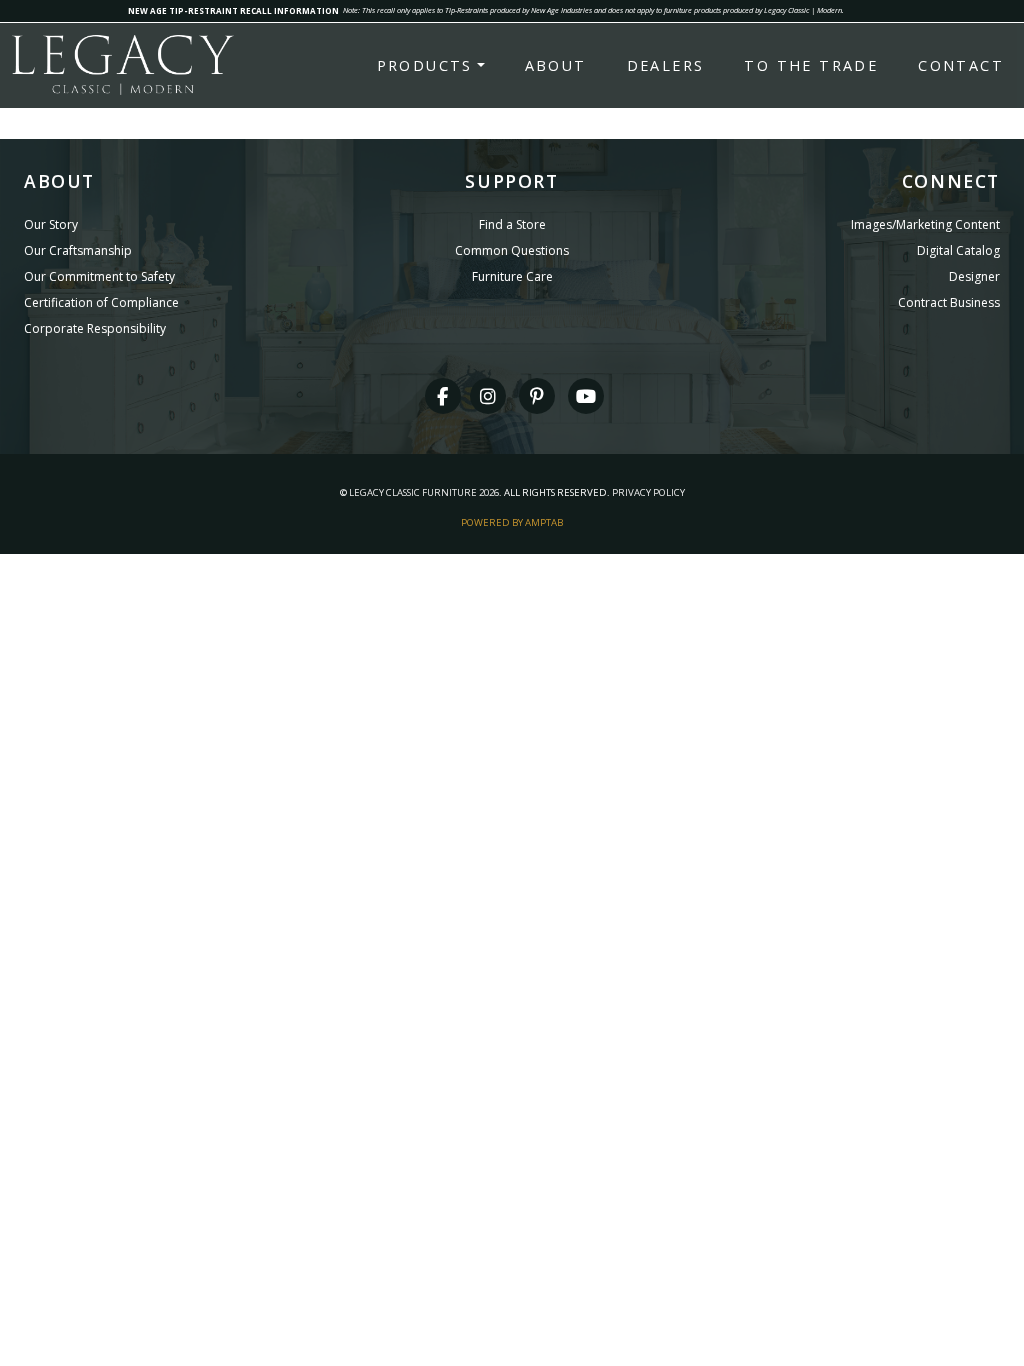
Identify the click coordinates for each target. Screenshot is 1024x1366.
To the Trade (811, 65)
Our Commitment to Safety (99, 276)
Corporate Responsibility (95, 328)
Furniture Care (512, 276)
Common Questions (512, 250)
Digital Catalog (958, 250)
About (556, 65)
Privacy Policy (648, 492)
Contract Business (949, 302)
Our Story (51, 224)
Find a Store (512, 224)
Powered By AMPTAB (512, 522)
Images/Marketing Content (925, 224)
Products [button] (425, 65)
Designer (974, 276)
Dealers (666, 65)
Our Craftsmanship (78, 250)
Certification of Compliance (101, 302)
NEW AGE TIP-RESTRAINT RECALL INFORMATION (233, 10)
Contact (961, 65)
